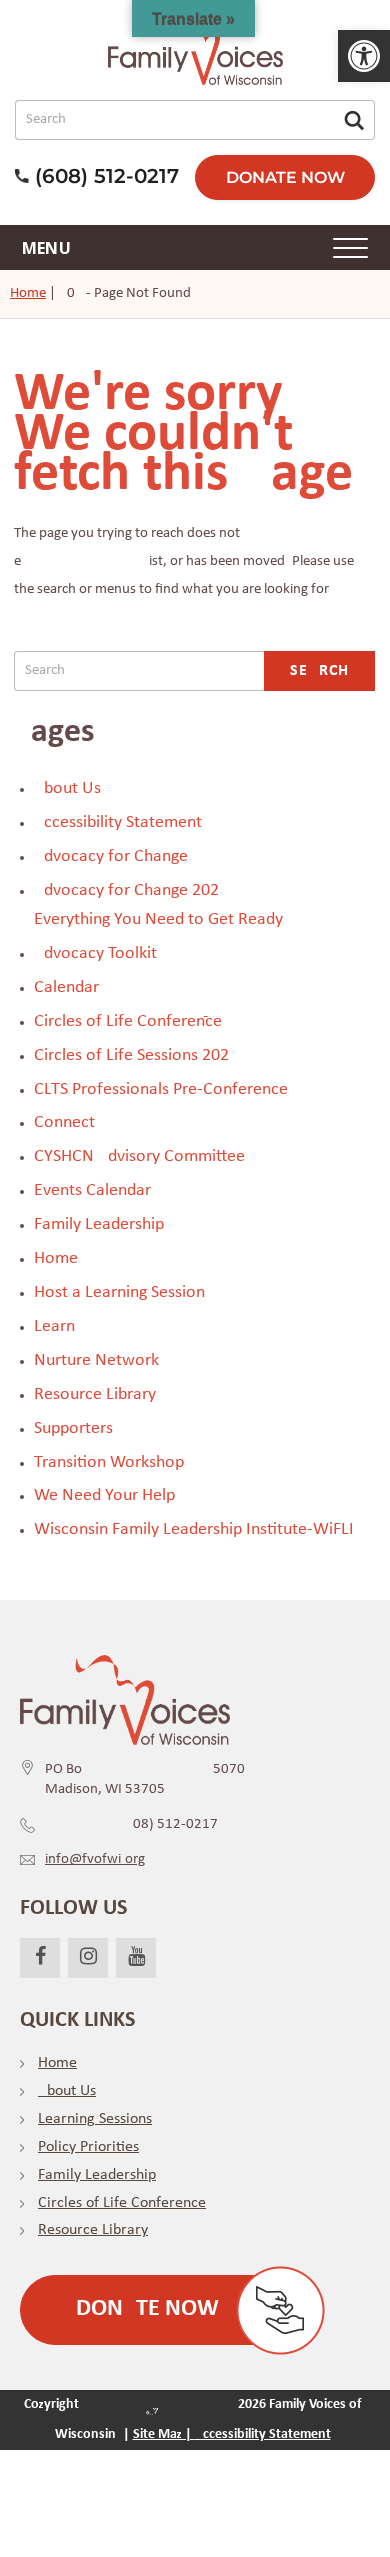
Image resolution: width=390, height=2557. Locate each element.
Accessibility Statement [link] (118, 822)
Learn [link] (54, 1326)
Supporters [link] (73, 1428)
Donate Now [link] (285, 177)
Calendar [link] (66, 987)
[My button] (354, 120)
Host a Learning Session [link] (119, 1292)
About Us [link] (67, 788)
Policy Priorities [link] (88, 2147)
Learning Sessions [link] (95, 2119)
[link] (364, 56)
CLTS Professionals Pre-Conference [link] (161, 1089)
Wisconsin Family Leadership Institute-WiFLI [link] (194, 1529)
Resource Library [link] (95, 1394)
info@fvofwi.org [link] (95, 1859)
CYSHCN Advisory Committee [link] (139, 1156)
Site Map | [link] (164, 2434)
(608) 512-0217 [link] (131, 1824)
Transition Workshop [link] (109, 1462)
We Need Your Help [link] (104, 1495)
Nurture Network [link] (96, 1360)
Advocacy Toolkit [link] (95, 953)
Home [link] (28, 293)
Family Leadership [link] (99, 1224)
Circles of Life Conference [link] (128, 1021)
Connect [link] (64, 1122)
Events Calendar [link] (92, 1190)
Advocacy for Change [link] (111, 856)
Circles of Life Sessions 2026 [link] (131, 1055)
